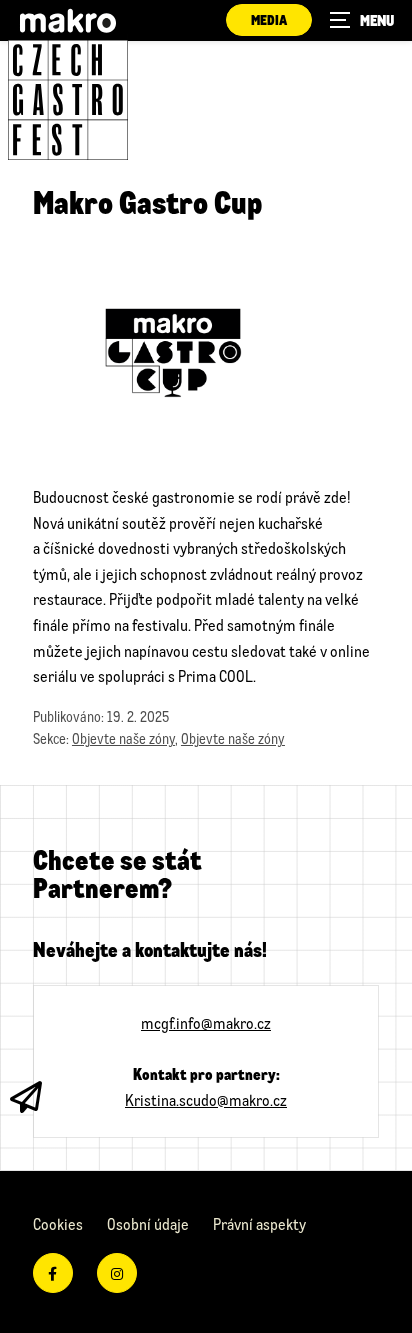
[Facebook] (53, 1273)
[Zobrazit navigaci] (362, 20)
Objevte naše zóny (123, 738)
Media (269, 19)
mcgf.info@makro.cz (206, 1022)
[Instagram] (117, 1273)
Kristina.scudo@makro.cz (206, 1099)
